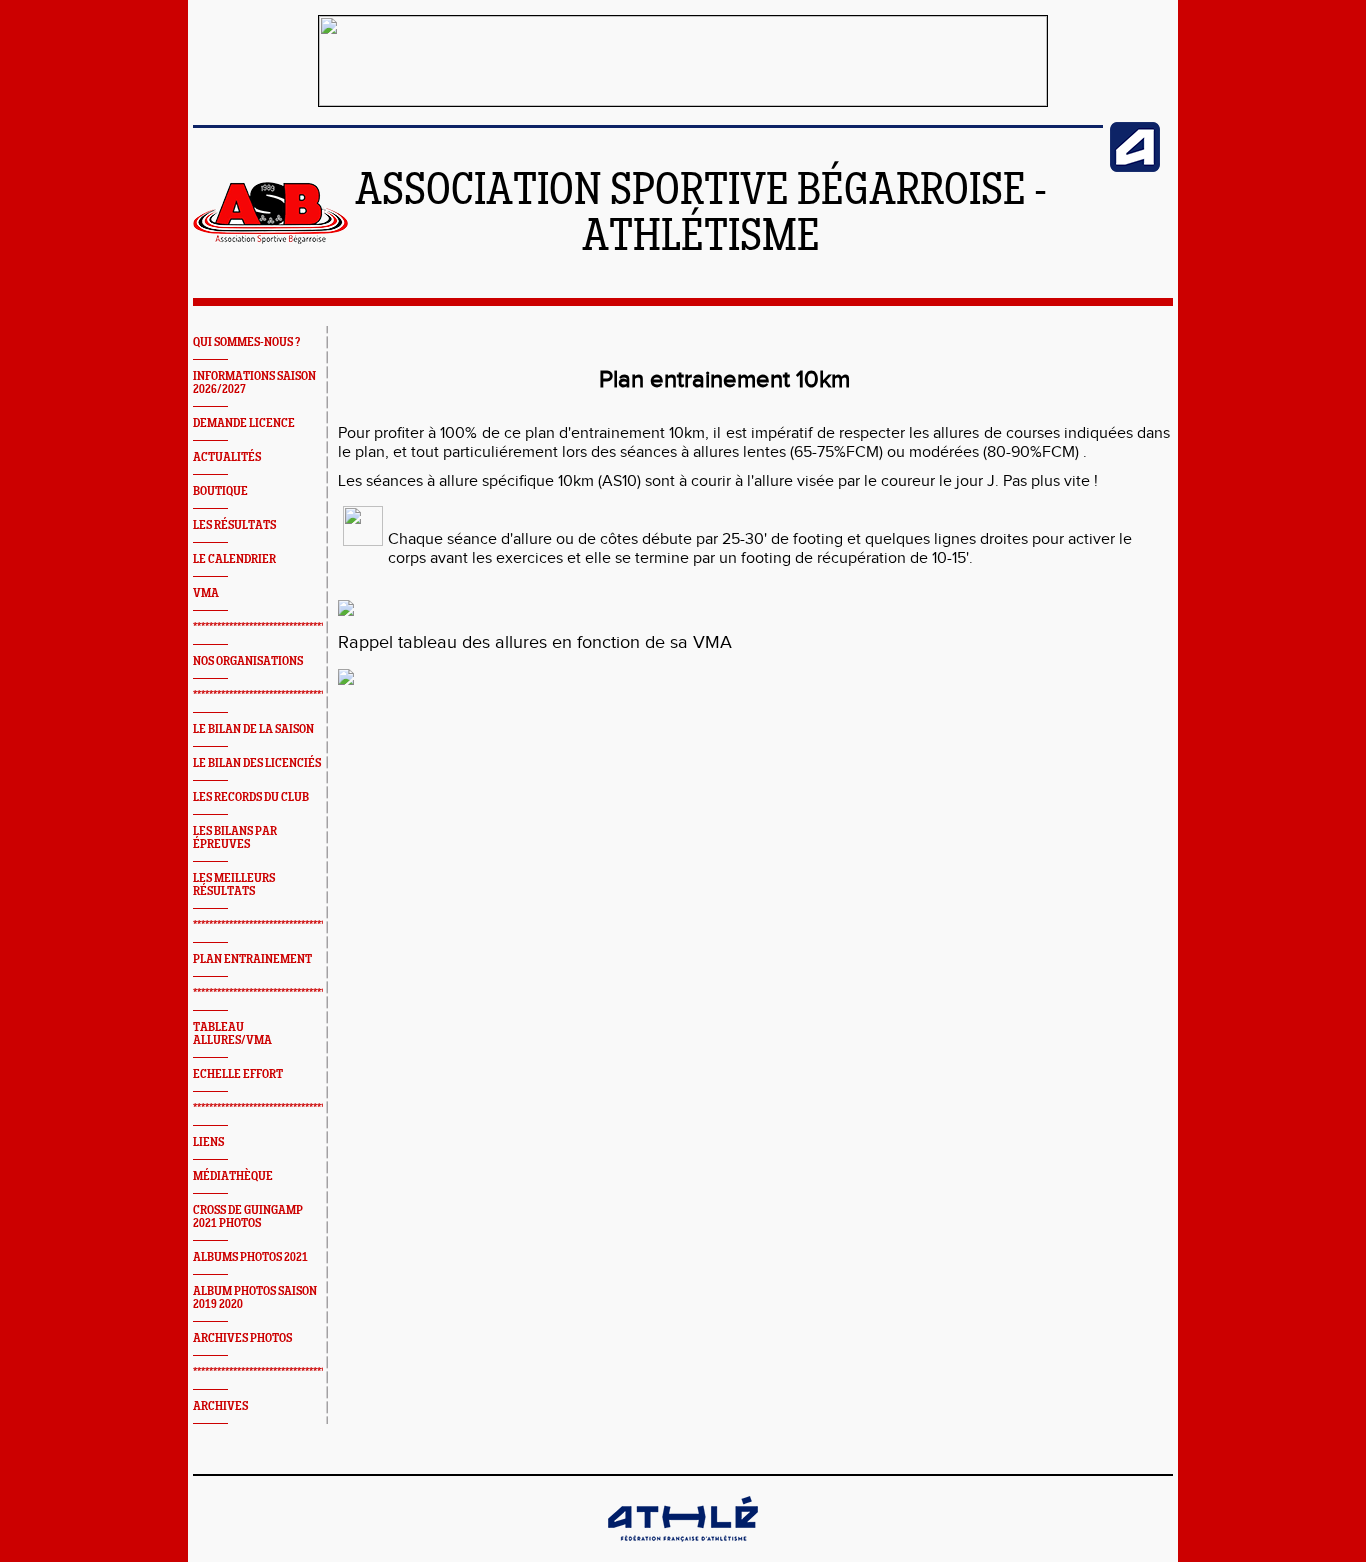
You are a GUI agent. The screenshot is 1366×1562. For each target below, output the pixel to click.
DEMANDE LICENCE (244, 423)
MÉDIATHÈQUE (233, 1176)
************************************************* (291, 627)
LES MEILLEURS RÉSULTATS (234, 885)
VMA (206, 593)
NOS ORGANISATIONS (248, 661)
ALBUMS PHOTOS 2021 (250, 1257)
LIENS (208, 1142)
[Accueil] (270, 240)
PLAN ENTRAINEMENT (252, 959)
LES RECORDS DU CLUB (251, 797)
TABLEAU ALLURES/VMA (232, 1034)
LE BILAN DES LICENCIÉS (257, 763)
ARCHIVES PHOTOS (242, 1338)
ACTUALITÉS (227, 457)
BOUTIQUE (220, 491)
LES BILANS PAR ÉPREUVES (235, 838)
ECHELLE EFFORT (238, 1074)
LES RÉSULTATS (234, 525)
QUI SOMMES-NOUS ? (246, 342)
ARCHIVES (220, 1406)
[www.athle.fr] (1135, 168)
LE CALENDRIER (234, 559)
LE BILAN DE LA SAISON (253, 729)
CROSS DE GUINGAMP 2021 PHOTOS (248, 1217)
